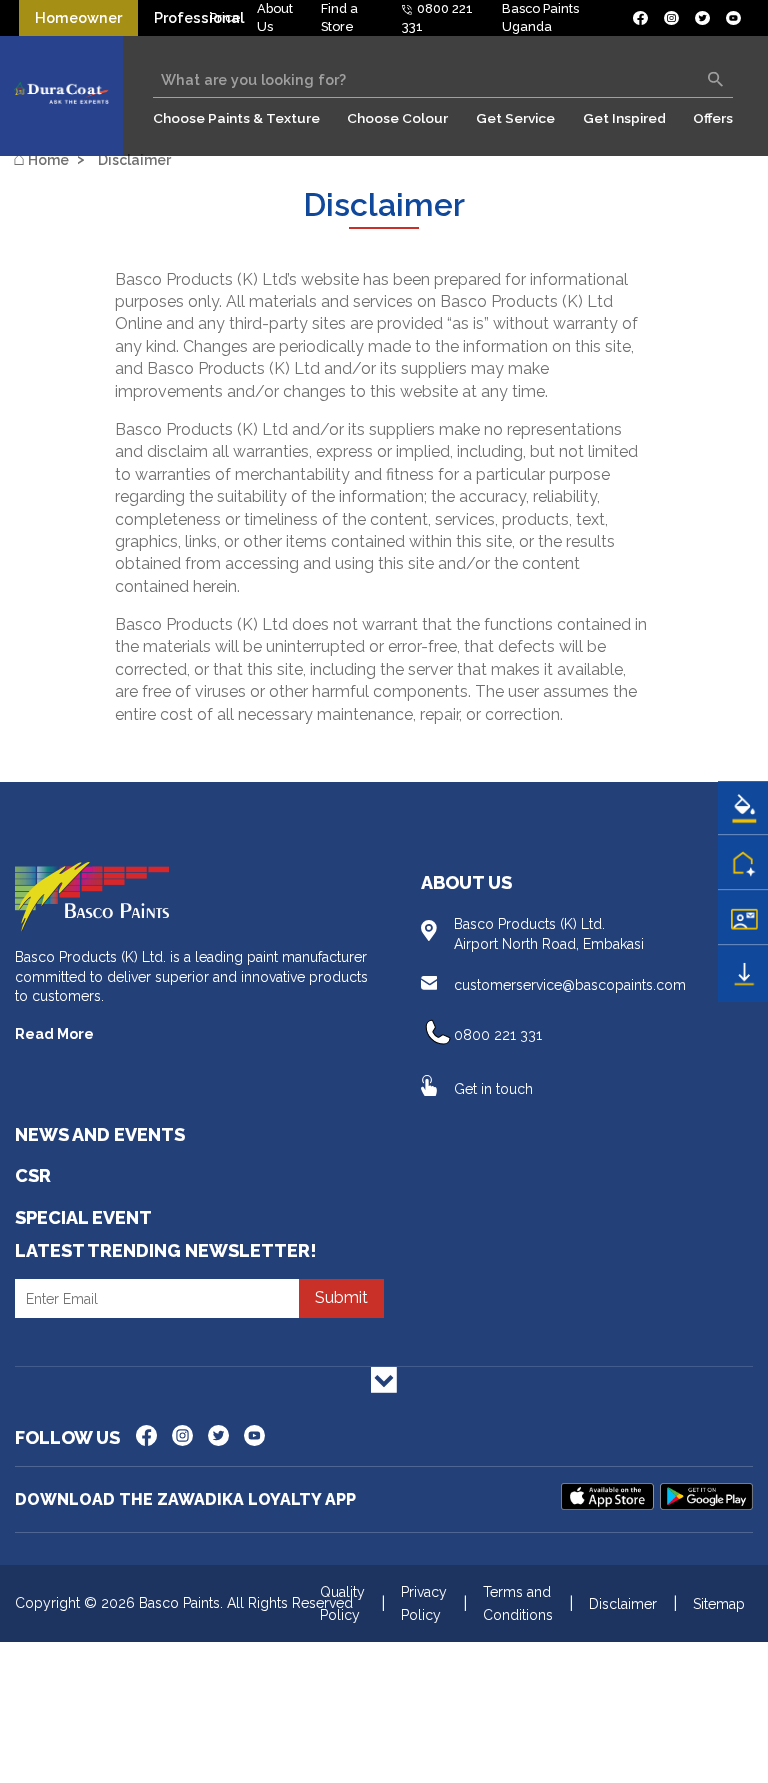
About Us (466, 882)
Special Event (83, 1217)
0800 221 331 (498, 1035)
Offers (713, 118)
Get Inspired (624, 118)
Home (41, 159)
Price (225, 17)
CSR (33, 1175)
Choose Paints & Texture (236, 118)
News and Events (100, 1134)
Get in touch (493, 1089)
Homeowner (78, 17)
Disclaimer (134, 160)
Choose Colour (397, 118)
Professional (199, 17)
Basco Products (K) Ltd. (549, 934)
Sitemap (719, 1604)
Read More (54, 1034)
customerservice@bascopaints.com (570, 985)
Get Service (515, 118)
